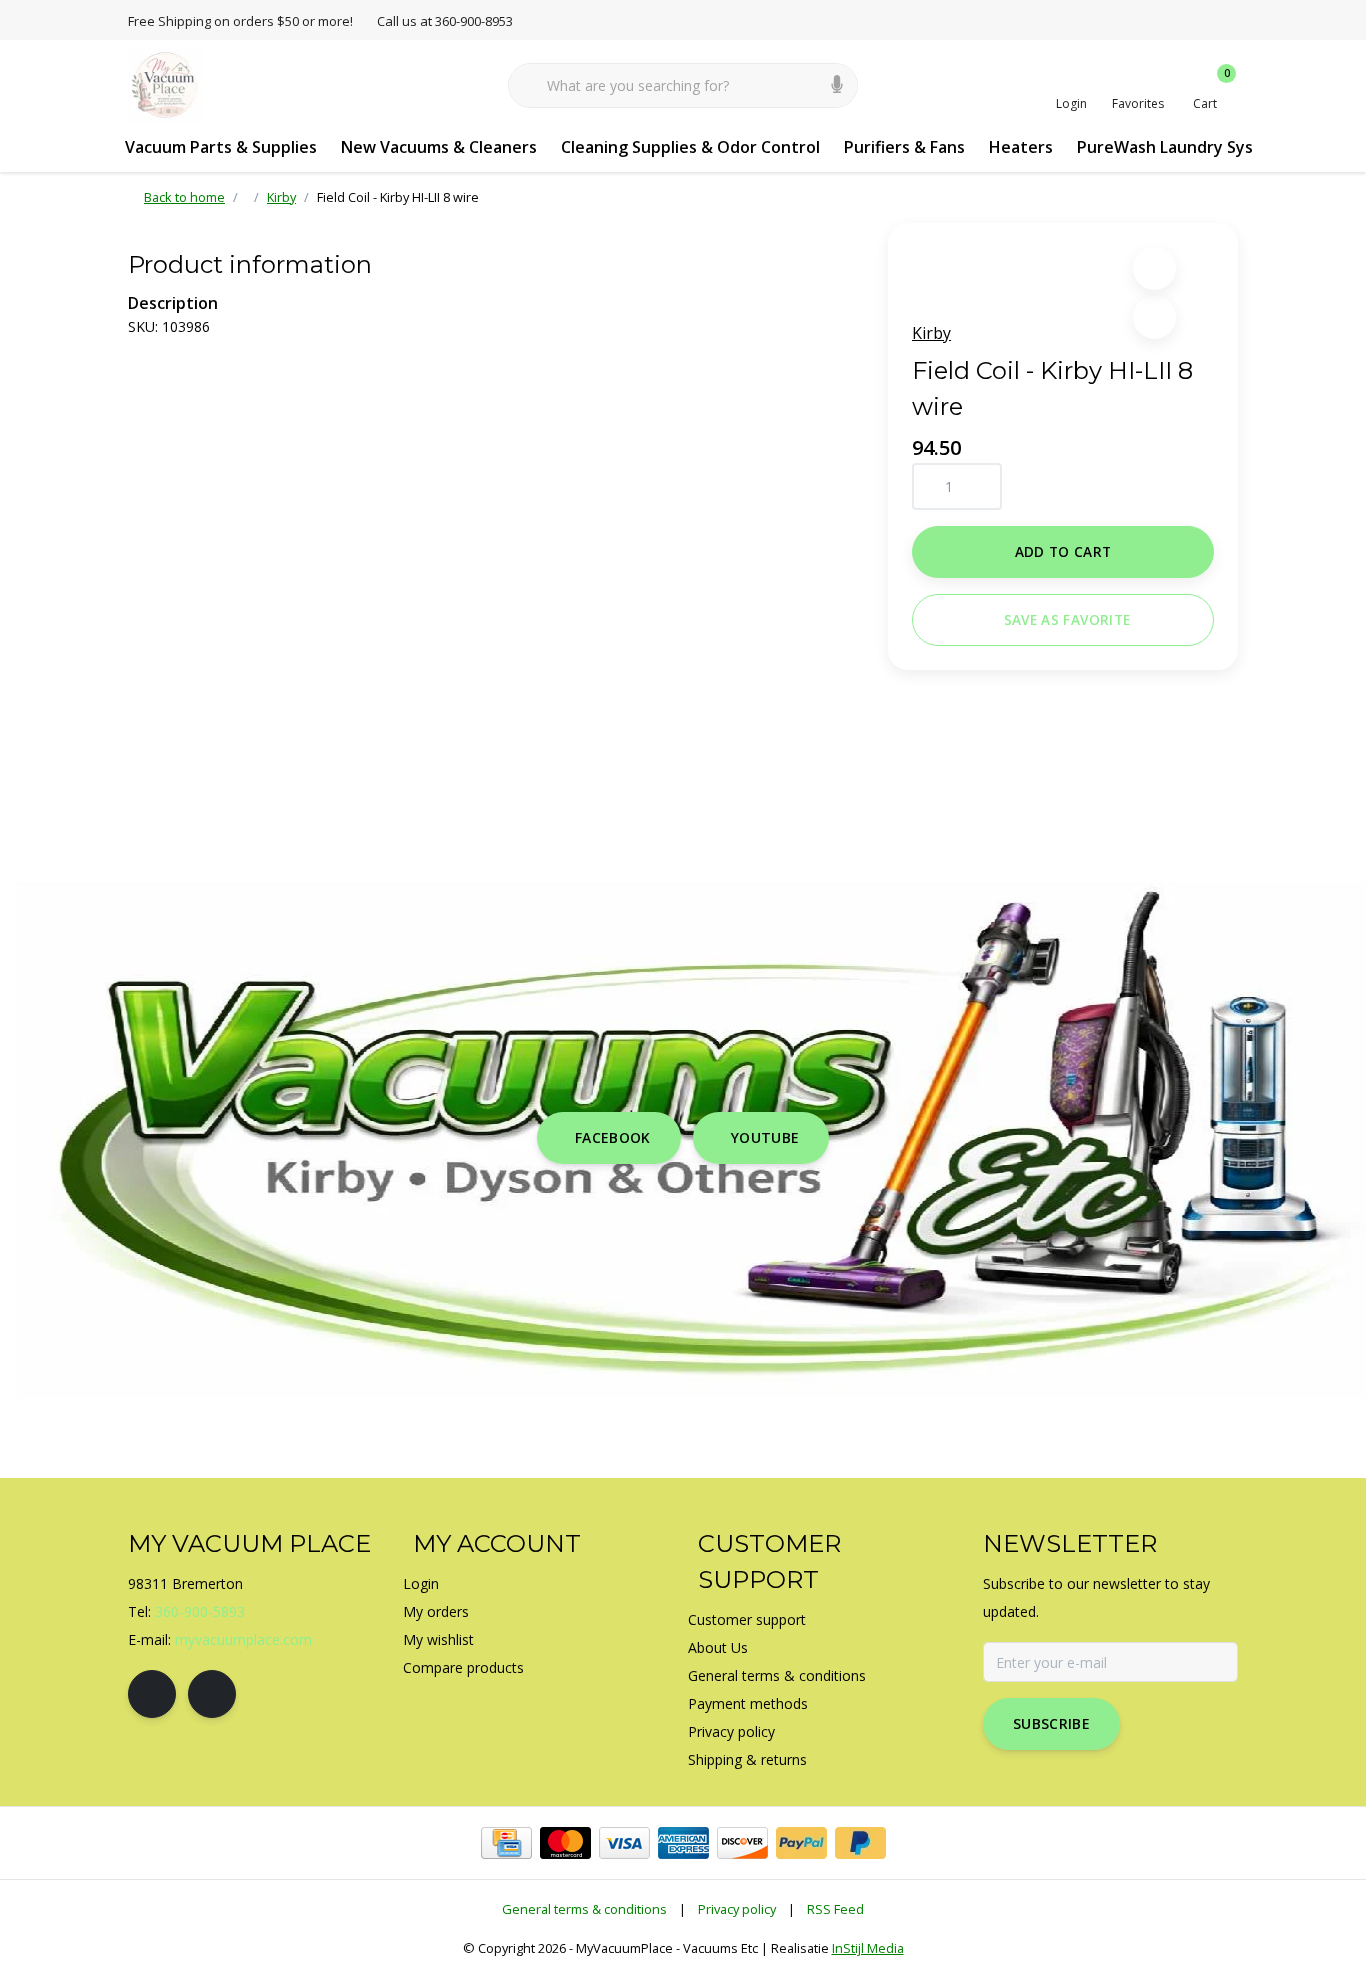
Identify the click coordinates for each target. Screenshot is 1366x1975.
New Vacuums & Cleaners (439, 147)
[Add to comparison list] (1154, 317)
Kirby (931, 333)
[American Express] (683, 1843)
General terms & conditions (584, 1909)
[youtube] (212, 1694)
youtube (765, 1137)
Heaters (1021, 147)
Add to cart (1063, 551)
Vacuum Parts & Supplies (221, 147)
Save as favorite (1067, 619)
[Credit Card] (506, 1843)
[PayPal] (801, 1843)
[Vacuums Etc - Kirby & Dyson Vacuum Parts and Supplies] (165, 84)
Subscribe (1051, 1723)
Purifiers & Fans (904, 147)
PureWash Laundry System (1181, 147)
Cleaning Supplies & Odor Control (690, 147)
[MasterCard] (565, 1843)
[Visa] (624, 1843)
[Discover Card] (742, 1843)
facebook (613, 1137)
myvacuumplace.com (243, 1639)
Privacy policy (737, 1909)
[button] (1154, 268)
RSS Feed (835, 1909)
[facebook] (152, 1694)
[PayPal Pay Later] (860, 1843)
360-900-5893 (200, 1611)
